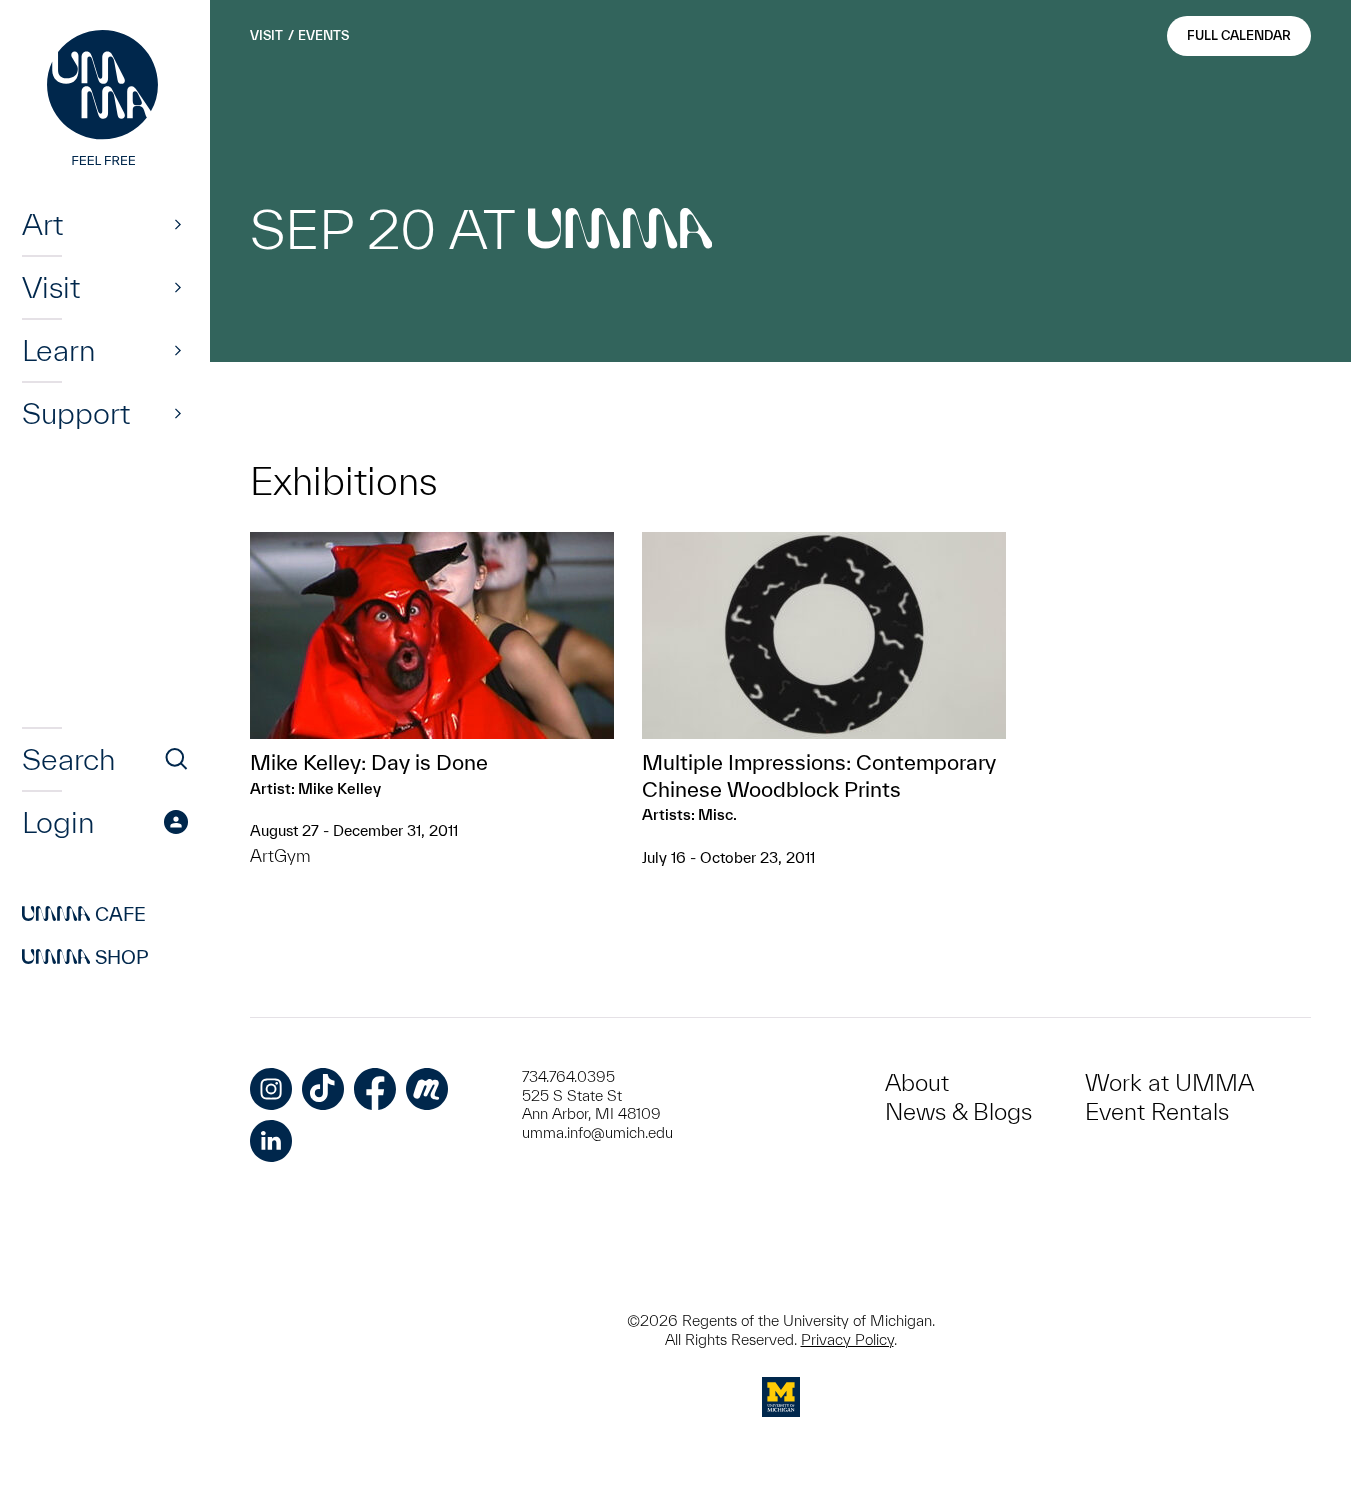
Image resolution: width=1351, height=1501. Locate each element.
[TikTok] (323, 1089)
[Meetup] (427, 1089)
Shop (85, 957)
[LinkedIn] (271, 1141)
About (917, 1082)
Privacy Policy (847, 1339)
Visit (51, 287)
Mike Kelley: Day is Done (369, 762)
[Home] (105, 100)
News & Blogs (958, 1111)
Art (42, 224)
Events (323, 35)
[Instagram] (271, 1089)
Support (76, 413)
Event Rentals (1157, 1111)
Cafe (84, 914)
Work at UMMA (1169, 1082)
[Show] (178, 224)
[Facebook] (375, 1089)
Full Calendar (1239, 35)
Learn (58, 350)
